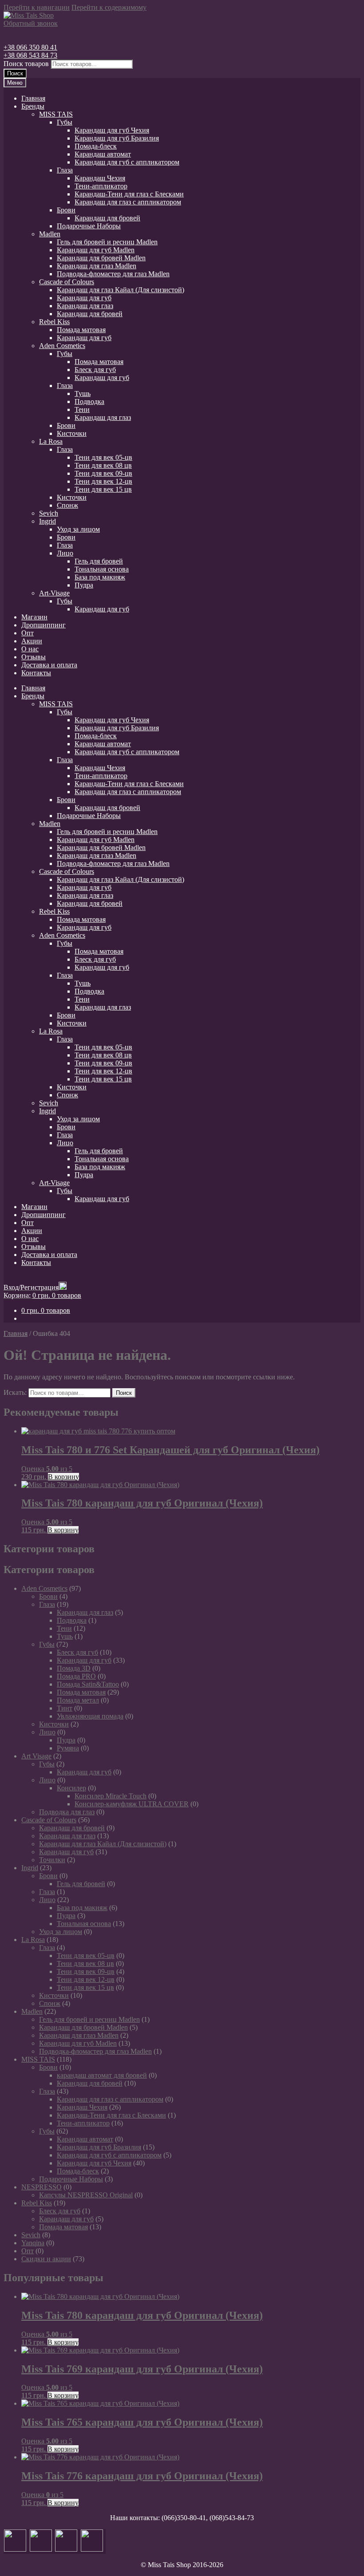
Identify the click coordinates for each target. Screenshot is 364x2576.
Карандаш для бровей (107, 218)
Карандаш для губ (84, 298)
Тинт (65, 1708)
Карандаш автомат (103, 154)
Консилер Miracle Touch (111, 1796)
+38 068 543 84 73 (30, 55)
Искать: (15, 1392)
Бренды (33, 106)
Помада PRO (76, 1676)
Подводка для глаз (67, 1812)
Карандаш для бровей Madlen (101, 258)
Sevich (49, 513)
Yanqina (33, 2243)
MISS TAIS (56, 114)
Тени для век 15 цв (103, 489)
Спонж (67, 505)
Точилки (52, 1860)
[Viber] (92, 2549)
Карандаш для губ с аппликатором (127, 162)
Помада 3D (74, 1668)
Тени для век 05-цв (103, 457)
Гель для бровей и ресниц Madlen (107, 242)
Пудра (84, 585)
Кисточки (72, 433)
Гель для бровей (99, 561)
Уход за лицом (78, 529)
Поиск (15, 73)
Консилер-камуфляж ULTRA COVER (132, 1804)
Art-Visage (54, 593)
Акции (32, 641)
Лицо (65, 553)
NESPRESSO (42, 2187)
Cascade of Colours (67, 282)
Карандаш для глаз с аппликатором (128, 202)
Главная (33, 98)
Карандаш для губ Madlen (96, 250)
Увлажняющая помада (90, 1716)
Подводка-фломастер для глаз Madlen (113, 274)
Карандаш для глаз (85, 306)
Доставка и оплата (49, 665)
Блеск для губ (95, 370)
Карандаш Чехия (100, 178)
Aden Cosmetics (62, 346)
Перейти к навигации (37, 7)
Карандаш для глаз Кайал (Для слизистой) (121, 290)
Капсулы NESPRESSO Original (86, 2195)
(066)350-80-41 (184, 2518)
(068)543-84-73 (232, 2518)
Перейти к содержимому (109, 7)
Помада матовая (81, 330)
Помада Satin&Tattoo (88, 1684)
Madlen (50, 234)
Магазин (34, 617)
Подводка (89, 401)
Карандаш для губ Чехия (112, 130)
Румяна (68, 1748)
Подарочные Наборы (89, 226)
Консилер (71, 1788)
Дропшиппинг (44, 625)
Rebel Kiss (54, 322)
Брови (66, 210)
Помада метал (78, 1700)
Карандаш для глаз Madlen (97, 266)
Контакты (36, 673)
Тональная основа (102, 569)
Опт (28, 633)
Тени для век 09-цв (103, 473)
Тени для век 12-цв (103, 481)
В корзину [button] (63, 1477)
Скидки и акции (46, 2259)
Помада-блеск (96, 146)
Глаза (65, 170)
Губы (65, 122)
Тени (82, 409)
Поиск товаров (26, 64)
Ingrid (47, 521)
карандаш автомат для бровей (102, 2075)
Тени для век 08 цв (103, 465)
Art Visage (36, 1756)
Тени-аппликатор (101, 186)
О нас (30, 649)
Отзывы (34, 657)
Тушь (83, 393)
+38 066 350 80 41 (30, 47)
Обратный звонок (31, 23)
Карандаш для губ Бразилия (117, 138)
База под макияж (100, 577)
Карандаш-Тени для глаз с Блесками (129, 194)
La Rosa (51, 441)
